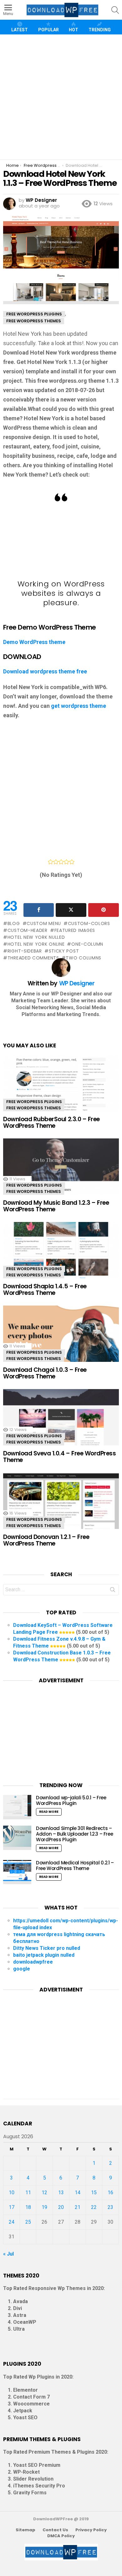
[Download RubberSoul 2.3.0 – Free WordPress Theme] (61, 1089)
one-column (87, 944)
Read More (49, 1812)
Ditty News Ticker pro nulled (47, 1948)
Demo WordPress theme (34, 642)
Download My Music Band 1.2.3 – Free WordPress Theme (56, 1206)
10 (12, 2193)
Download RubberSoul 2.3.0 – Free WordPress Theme (51, 1122)
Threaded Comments (33, 958)
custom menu (44, 923)
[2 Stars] (56, 862)
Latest (20, 30)
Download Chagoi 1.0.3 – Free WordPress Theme (45, 1373)
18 (28, 2207)
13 (61, 2193)
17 (12, 2207)
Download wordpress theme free (45, 671)
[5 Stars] (72, 862)
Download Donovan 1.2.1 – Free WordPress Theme (46, 1540)
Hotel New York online (36, 944)
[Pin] (104, 910)
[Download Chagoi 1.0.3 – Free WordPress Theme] (61, 1340)
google (22, 1969)
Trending (100, 30)
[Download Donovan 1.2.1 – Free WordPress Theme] (61, 1507)
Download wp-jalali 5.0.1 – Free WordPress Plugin (71, 1800)
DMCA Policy (61, 2536)
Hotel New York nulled (36, 937)
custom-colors (89, 923)
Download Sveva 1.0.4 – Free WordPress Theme (59, 1457)
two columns (84, 958)
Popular (48, 30)
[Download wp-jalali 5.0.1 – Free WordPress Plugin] (17, 1807)
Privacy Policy (91, 2530)
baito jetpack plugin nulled (44, 1955)
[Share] (39, 910)
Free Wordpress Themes (34, 1108)
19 (44, 2207)
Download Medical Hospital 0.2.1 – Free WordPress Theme (75, 1866)
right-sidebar (25, 951)
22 (94, 2207)
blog (14, 923)
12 (44, 2193)
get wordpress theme (79, 706)
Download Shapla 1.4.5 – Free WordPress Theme (45, 1290)
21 (78, 2207)
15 (94, 2193)
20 (61, 2207)
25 (28, 2222)
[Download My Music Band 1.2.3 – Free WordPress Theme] (61, 1173)
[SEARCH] (115, 10)
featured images (75, 930)
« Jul (8, 2254)
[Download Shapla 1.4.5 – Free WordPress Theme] (61, 1256)
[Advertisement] (61, 97)
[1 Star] (51, 862)
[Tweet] (71, 910)
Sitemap (25, 2530)
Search (113, 1591)
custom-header (28, 930)
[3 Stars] (61, 862)
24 (12, 2222)
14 (78, 2193)
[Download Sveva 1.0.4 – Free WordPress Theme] (61, 1423)
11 (28, 2193)
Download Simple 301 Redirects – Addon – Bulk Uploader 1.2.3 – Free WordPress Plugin (74, 1834)
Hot (74, 30)
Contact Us (55, 2530)
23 (110, 2207)
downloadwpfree (33, 1962)
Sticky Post (64, 951)
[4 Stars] (66, 862)
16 (110, 2193)
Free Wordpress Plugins (34, 1102)
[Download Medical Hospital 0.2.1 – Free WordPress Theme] (17, 1872)
